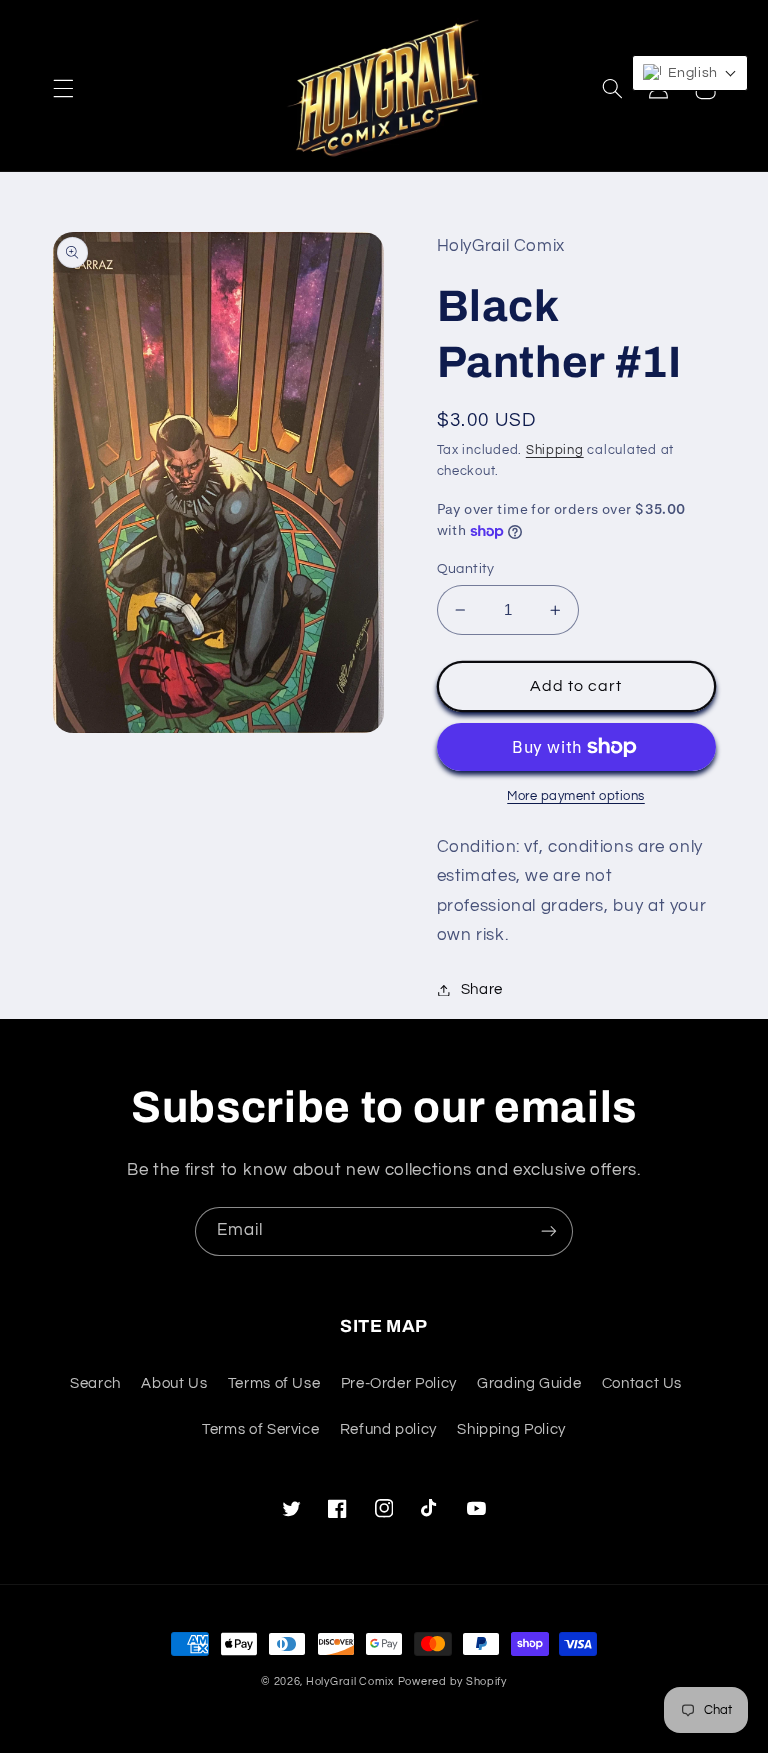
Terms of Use (274, 1383)
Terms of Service (260, 1429)
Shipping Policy (511, 1429)
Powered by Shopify (452, 1681)
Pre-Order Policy (399, 1383)
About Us (174, 1383)
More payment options (576, 796)
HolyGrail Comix (350, 1681)
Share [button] (482, 989)
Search (95, 1383)
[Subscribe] (549, 1231)
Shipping (555, 450)
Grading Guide (529, 1383)
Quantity (466, 569)
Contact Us (642, 1383)
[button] (63, 89)
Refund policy (388, 1429)
